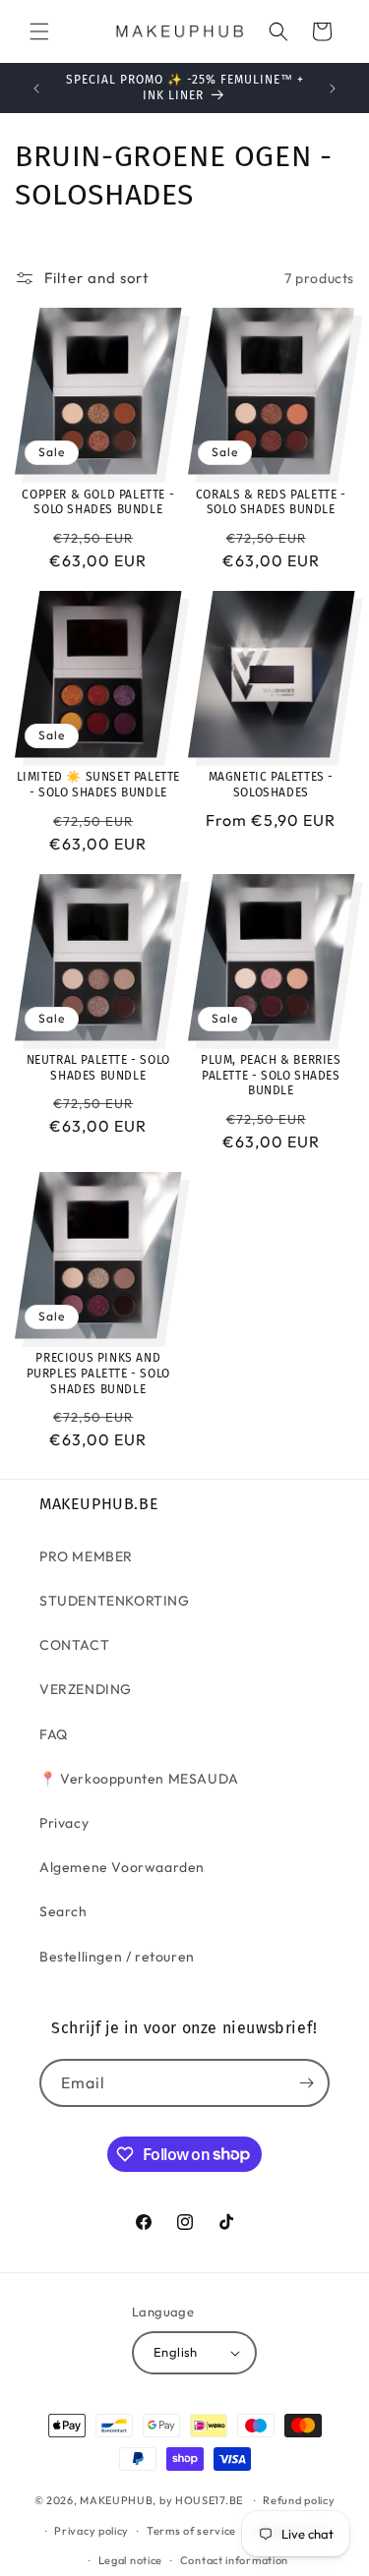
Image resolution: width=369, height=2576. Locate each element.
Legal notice (130, 2560)
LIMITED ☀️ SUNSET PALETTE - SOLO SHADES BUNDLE (98, 785)
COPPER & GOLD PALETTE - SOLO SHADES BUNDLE (98, 502)
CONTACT (74, 1645)
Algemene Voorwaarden (122, 1867)
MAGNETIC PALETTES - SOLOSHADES (271, 785)
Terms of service (191, 2531)
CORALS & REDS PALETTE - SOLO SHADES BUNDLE (271, 502)
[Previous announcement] (36, 88)
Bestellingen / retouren (117, 1957)
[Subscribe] (306, 2083)
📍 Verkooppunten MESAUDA (139, 1779)
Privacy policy (92, 2531)
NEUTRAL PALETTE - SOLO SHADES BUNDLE (98, 1068)
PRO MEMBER (86, 1556)
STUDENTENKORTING (115, 1601)
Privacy (64, 1823)
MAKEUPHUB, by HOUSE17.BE (161, 2500)
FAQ (54, 1734)
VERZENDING (86, 1689)
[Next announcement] (333, 88)
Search (63, 1911)
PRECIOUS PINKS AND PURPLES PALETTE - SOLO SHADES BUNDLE (98, 1373)
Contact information (234, 2560)
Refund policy (299, 2500)
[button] (39, 31)
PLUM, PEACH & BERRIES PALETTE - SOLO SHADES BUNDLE (271, 1075)
